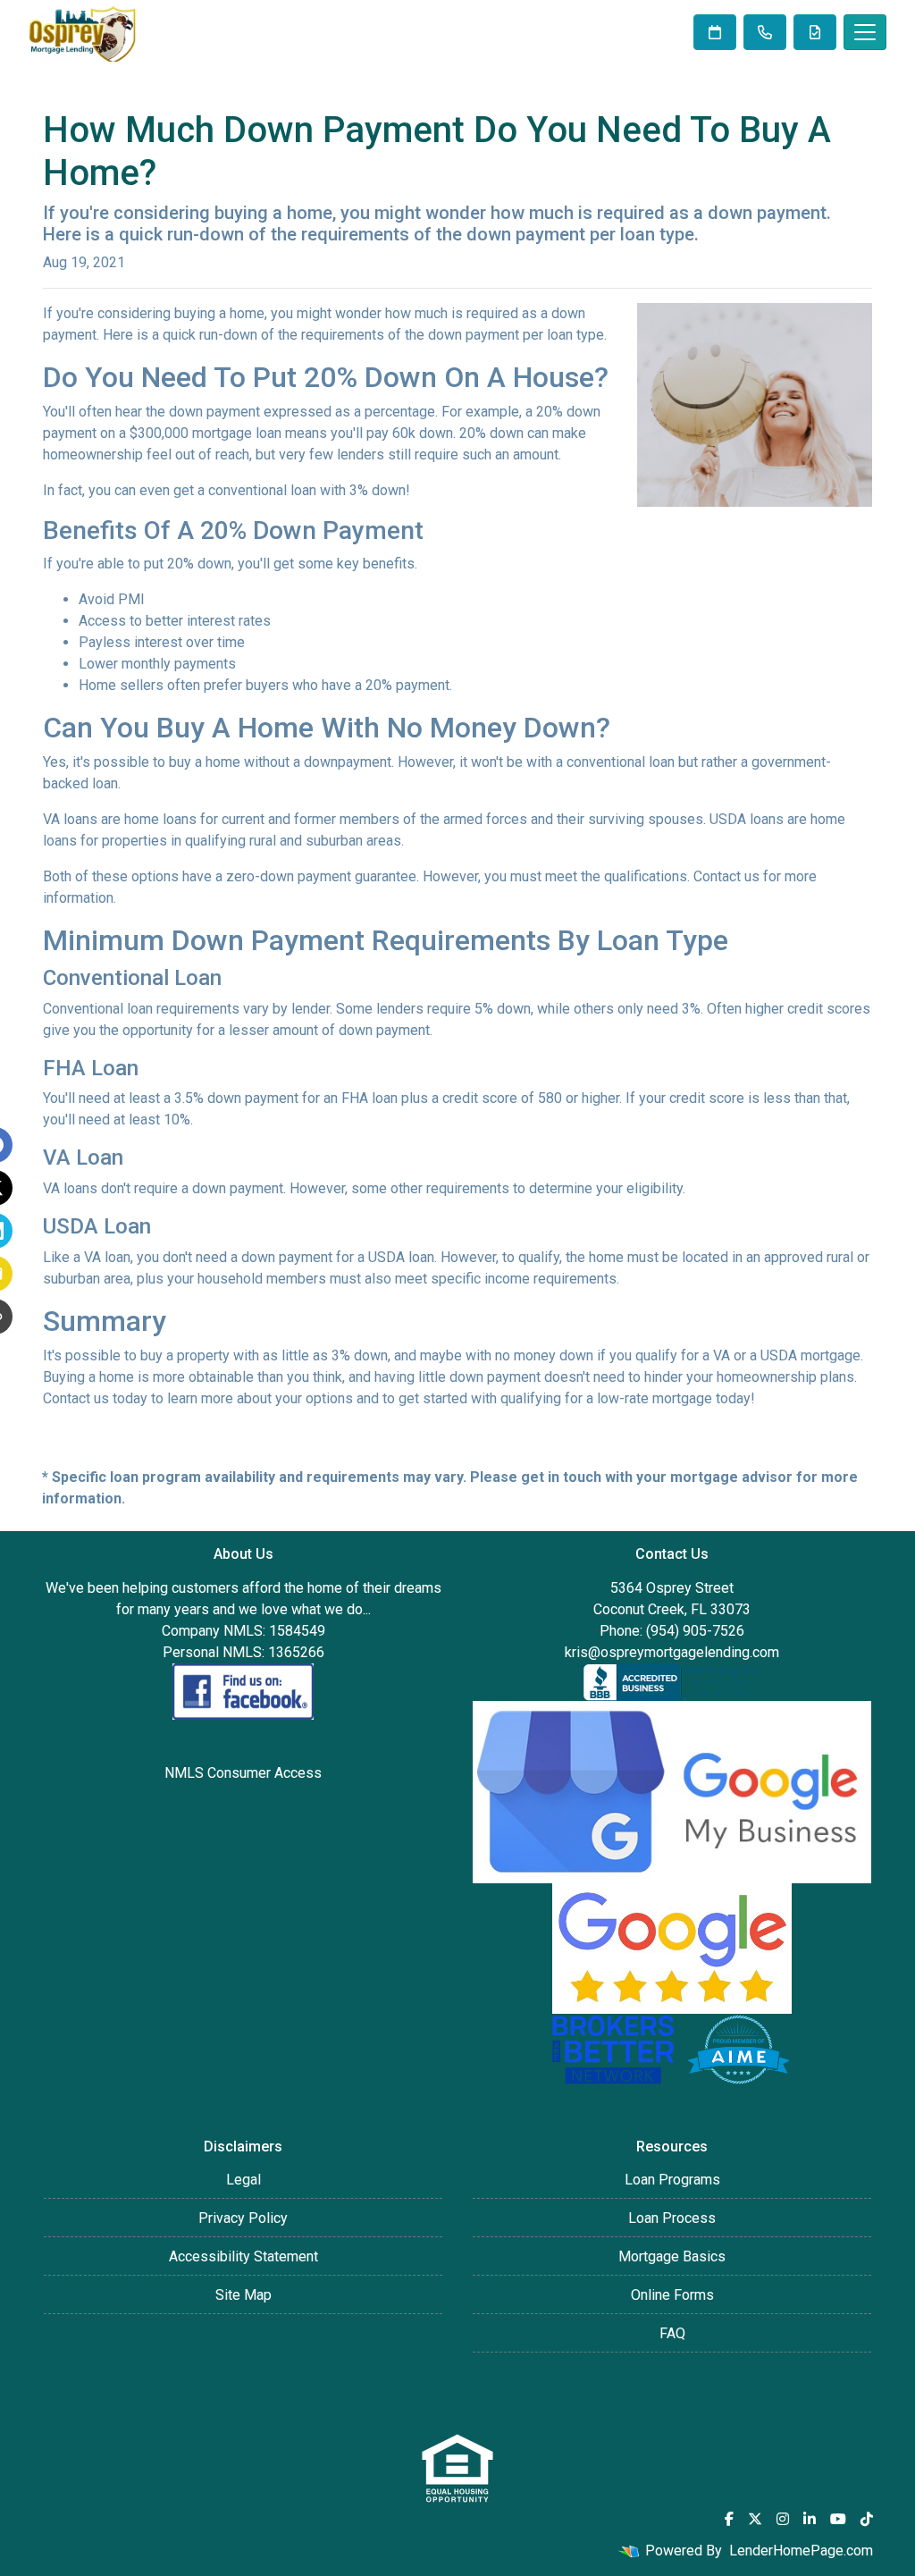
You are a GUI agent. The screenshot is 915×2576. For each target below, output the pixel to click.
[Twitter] (755, 2519)
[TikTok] (867, 2519)
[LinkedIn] (810, 2519)
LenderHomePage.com (801, 2551)
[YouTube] (838, 2519)
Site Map (243, 2295)
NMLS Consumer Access (243, 1773)
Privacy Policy (243, 2218)
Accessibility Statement (243, 2256)
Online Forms (672, 2295)
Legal (243, 2180)
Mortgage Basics (672, 2256)
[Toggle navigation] (865, 32)
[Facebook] (729, 2519)
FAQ (672, 2333)
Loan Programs (672, 2180)
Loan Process (672, 2218)
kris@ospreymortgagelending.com (672, 1652)
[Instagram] (783, 2519)
